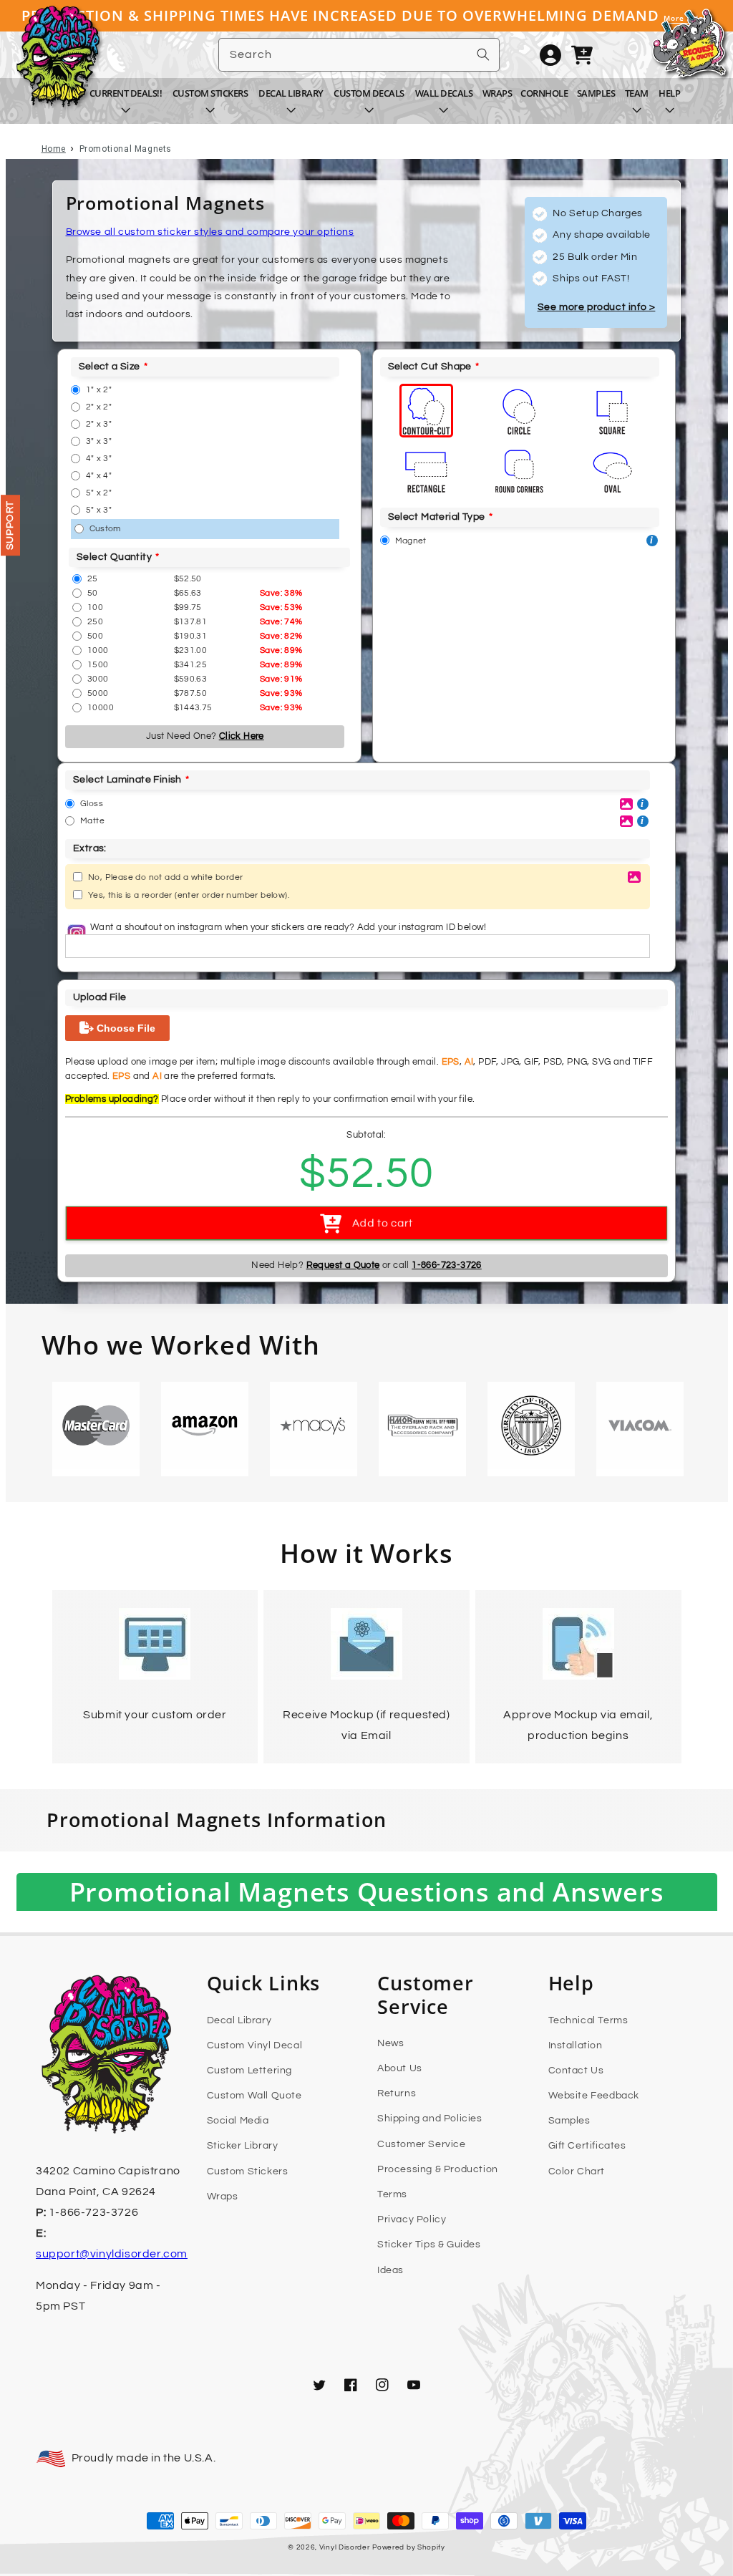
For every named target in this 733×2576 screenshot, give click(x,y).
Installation (576, 2045)
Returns (397, 2093)
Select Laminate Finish (127, 780)
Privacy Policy (412, 2219)
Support (10, 525)
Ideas (390, 2270)
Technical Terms (588, 2020)
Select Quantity (114, 557)
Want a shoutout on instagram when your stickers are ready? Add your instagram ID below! (288, 927)
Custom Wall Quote (254, 2096)
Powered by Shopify (409, 2547)
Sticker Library (243, 2146)
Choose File (125, 1028)
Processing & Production (438, 2169)
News (390, 2043)
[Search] (483, 54)
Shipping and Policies (430, 2119)
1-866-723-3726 (447, 1265)
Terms (392, 2194)
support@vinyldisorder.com (112, 2254)
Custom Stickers (248, 2171)
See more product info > (597, 307)
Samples (569, 2121)
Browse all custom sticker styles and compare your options (210, 232)
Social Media (238, 2121)
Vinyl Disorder (345, 2547)
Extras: (90, 848)
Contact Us (576, 2071)
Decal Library (239, 2020)
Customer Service (422, 2144)
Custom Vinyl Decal (255, 2045)
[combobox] (359, 55)
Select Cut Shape (430, 367)
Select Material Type (437, 517)
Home (54, 149)
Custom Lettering (250, 2071)
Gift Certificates (587, 2146)
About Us (400, 2068)
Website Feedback (594, 2096)
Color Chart (577, 2171)
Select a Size (110, 367)
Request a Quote (343, 1265)
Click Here (242, 736)
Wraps (223, 2197)
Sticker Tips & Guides (429, 2245)
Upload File (99, 997)
